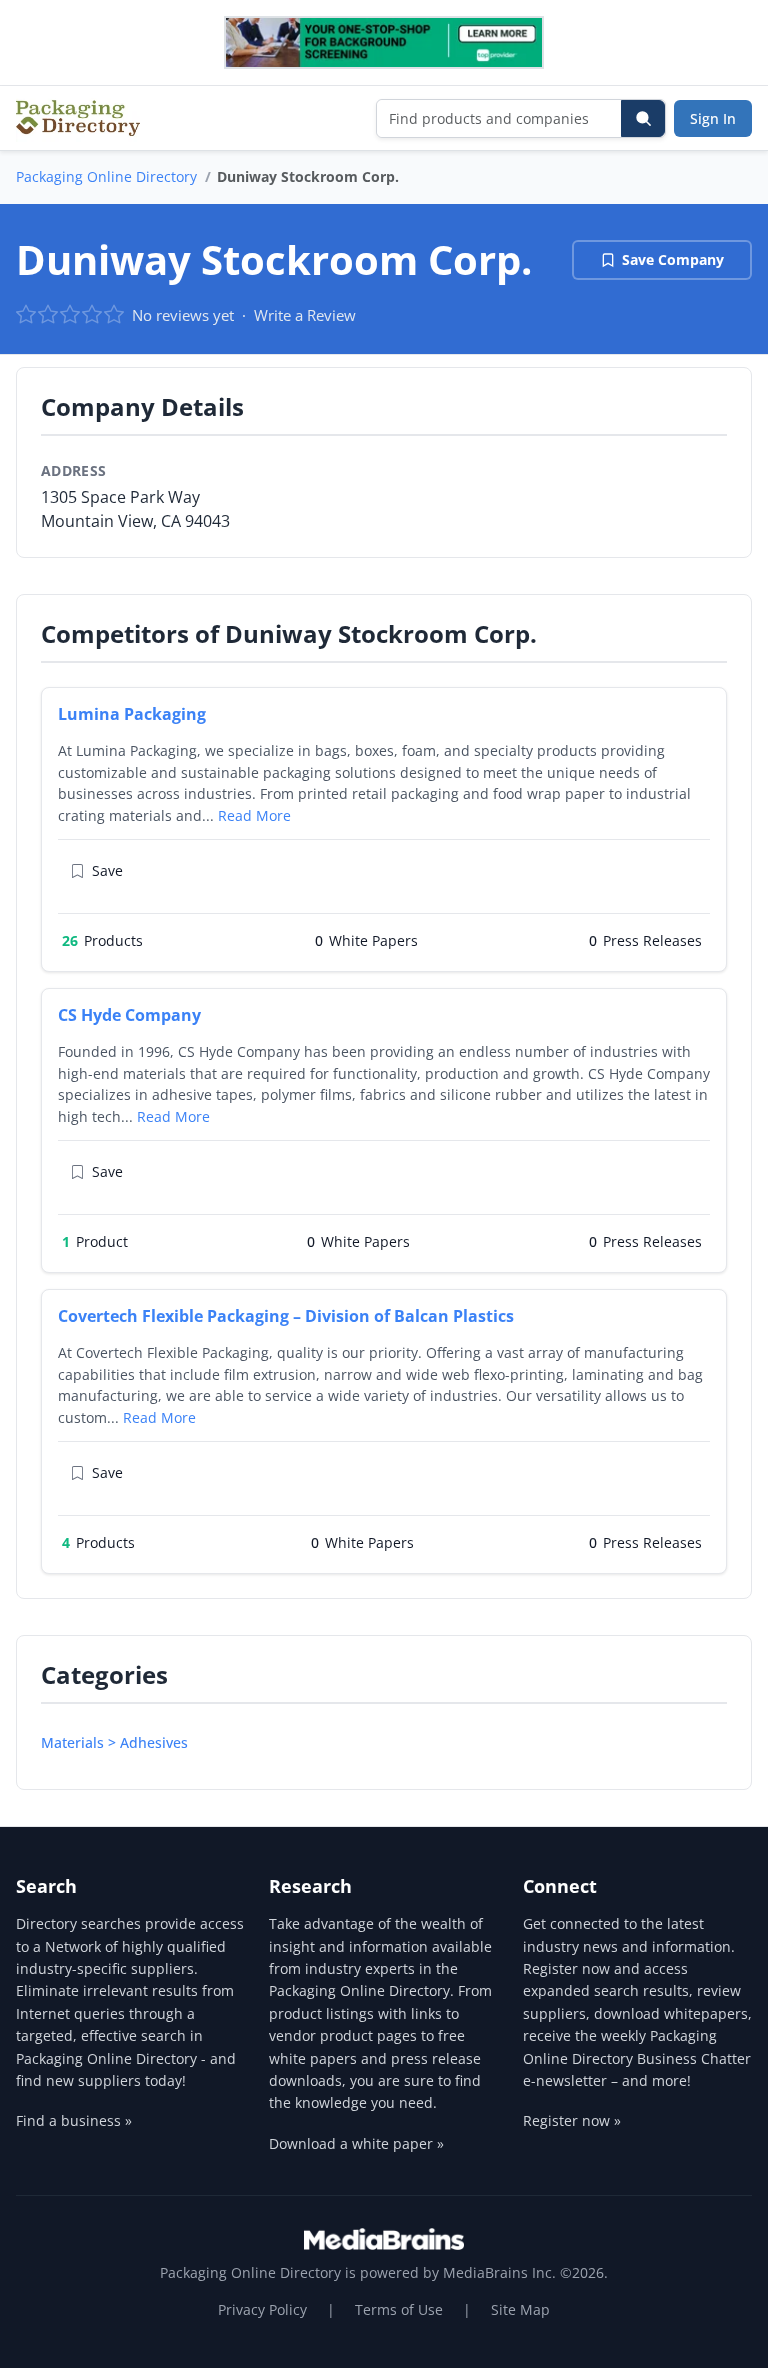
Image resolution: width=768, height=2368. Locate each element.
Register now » (572, 2120)
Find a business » (74, 2120)
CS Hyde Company (129, 1015)
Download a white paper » (356, 2143)
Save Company (673, 259)
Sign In (713, 118)
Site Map (520, 2309)
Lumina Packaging (132, 714)
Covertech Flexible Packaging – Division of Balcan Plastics (286, 1316)
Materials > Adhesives (114, 1742)
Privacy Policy (262, 2309)
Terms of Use (399, 2309)
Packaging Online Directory (106, 176)
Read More (254, 815)
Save (107, 870)
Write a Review (305, 315)
